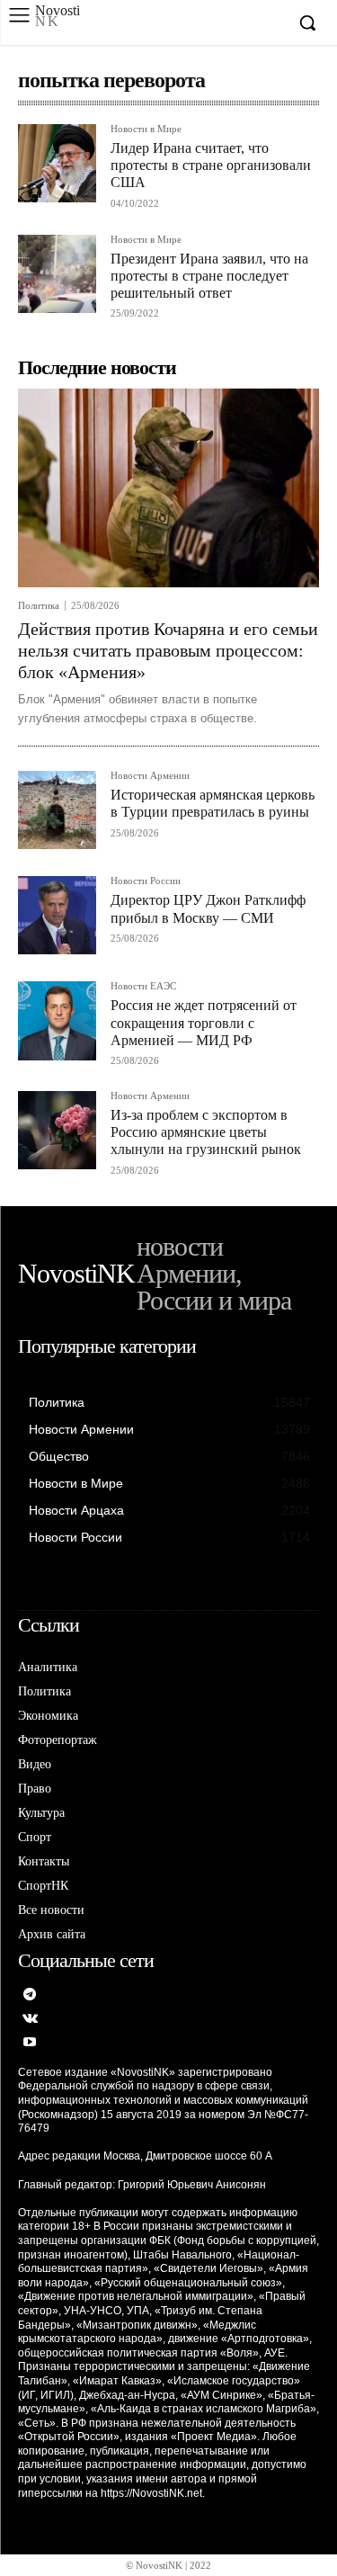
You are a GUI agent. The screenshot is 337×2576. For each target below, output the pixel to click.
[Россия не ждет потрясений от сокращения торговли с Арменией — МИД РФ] (57, 1020)
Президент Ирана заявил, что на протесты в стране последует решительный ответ (209, 276)
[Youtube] (30, 2043)
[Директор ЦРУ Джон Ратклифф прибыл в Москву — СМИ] (57, 915)
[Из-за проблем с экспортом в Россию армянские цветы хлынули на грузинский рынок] (57, 1130)
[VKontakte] (30, 2020)
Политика (39, 606)
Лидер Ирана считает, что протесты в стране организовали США (211, 165)
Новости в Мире (146, 129)
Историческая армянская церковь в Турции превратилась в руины (213, 803)
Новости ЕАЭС (143, 986)
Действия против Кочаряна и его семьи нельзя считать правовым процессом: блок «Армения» (168, 650)
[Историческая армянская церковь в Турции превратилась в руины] (57, 810)
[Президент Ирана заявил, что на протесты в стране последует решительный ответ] (57, 274)
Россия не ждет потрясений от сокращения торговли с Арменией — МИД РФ (204, 1022)
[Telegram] (30, 1995)
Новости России (146, 881)
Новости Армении (150, 776)
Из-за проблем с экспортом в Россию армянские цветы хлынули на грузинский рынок (206, 1132)
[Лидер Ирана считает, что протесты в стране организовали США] (57, 163)
